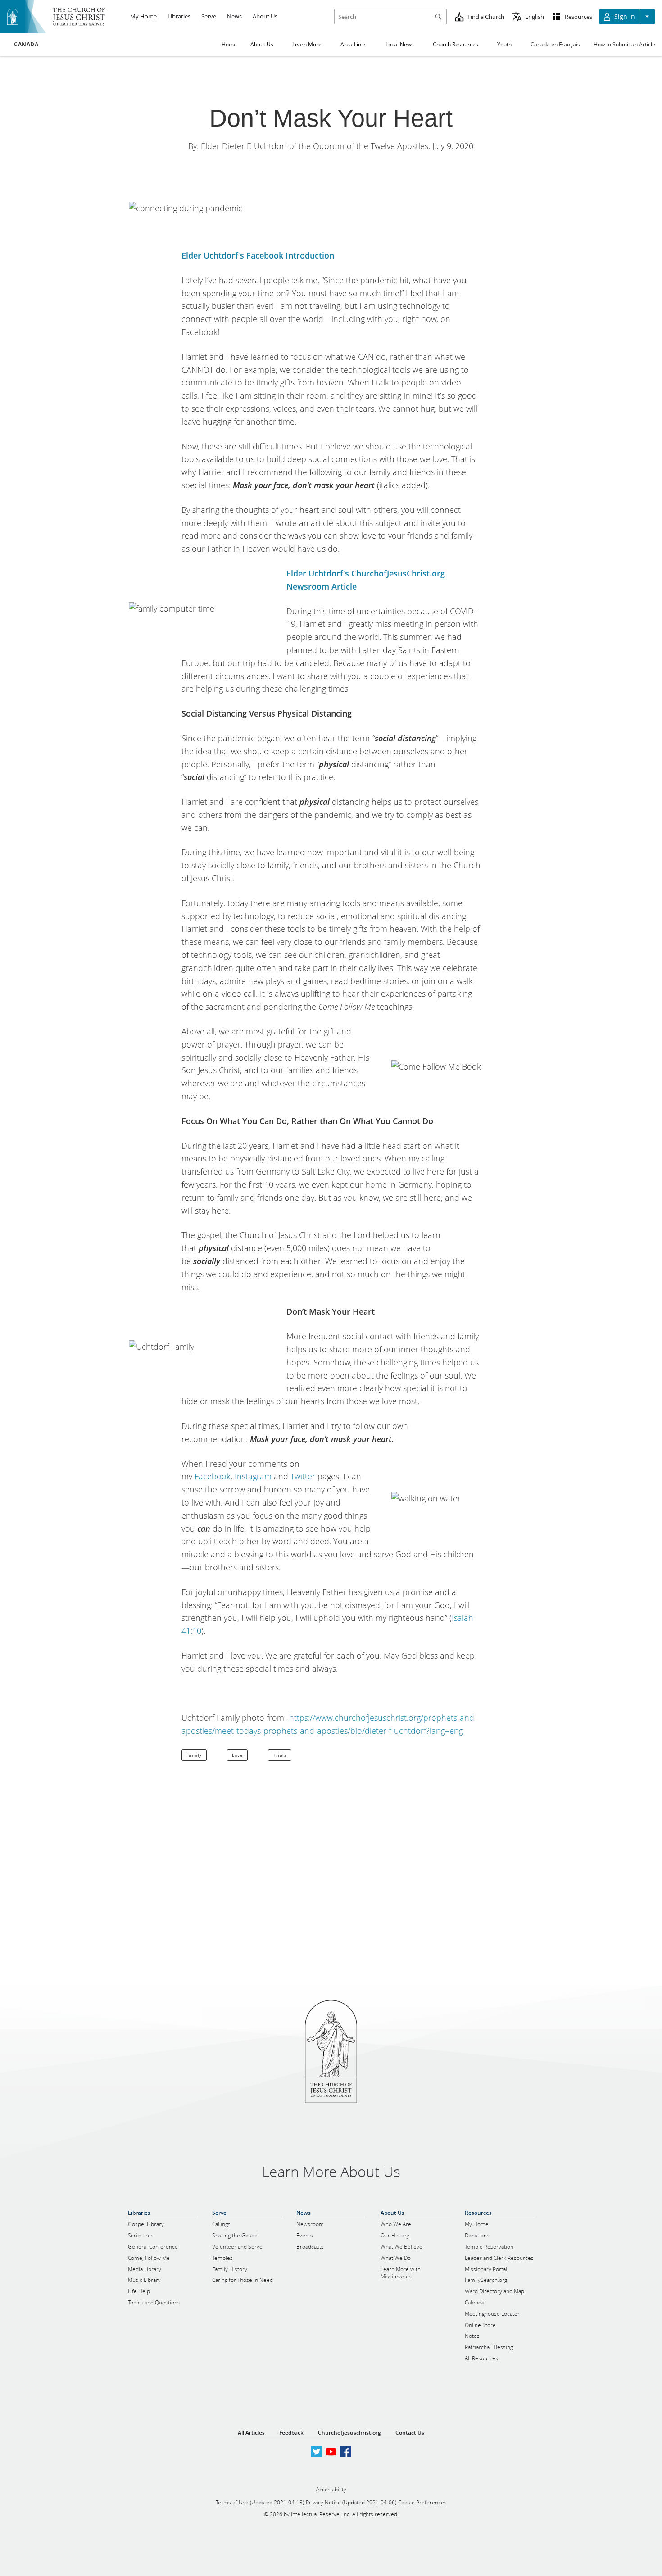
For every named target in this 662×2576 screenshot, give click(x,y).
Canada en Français (555, 44)
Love (237, 1755)
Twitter (303, 1476)
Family (194, 1755)
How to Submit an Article (624, 44)
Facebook (213, 1476)
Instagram (253, 1476)
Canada (26, 45)
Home (229, 44)
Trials (280, 1755)
